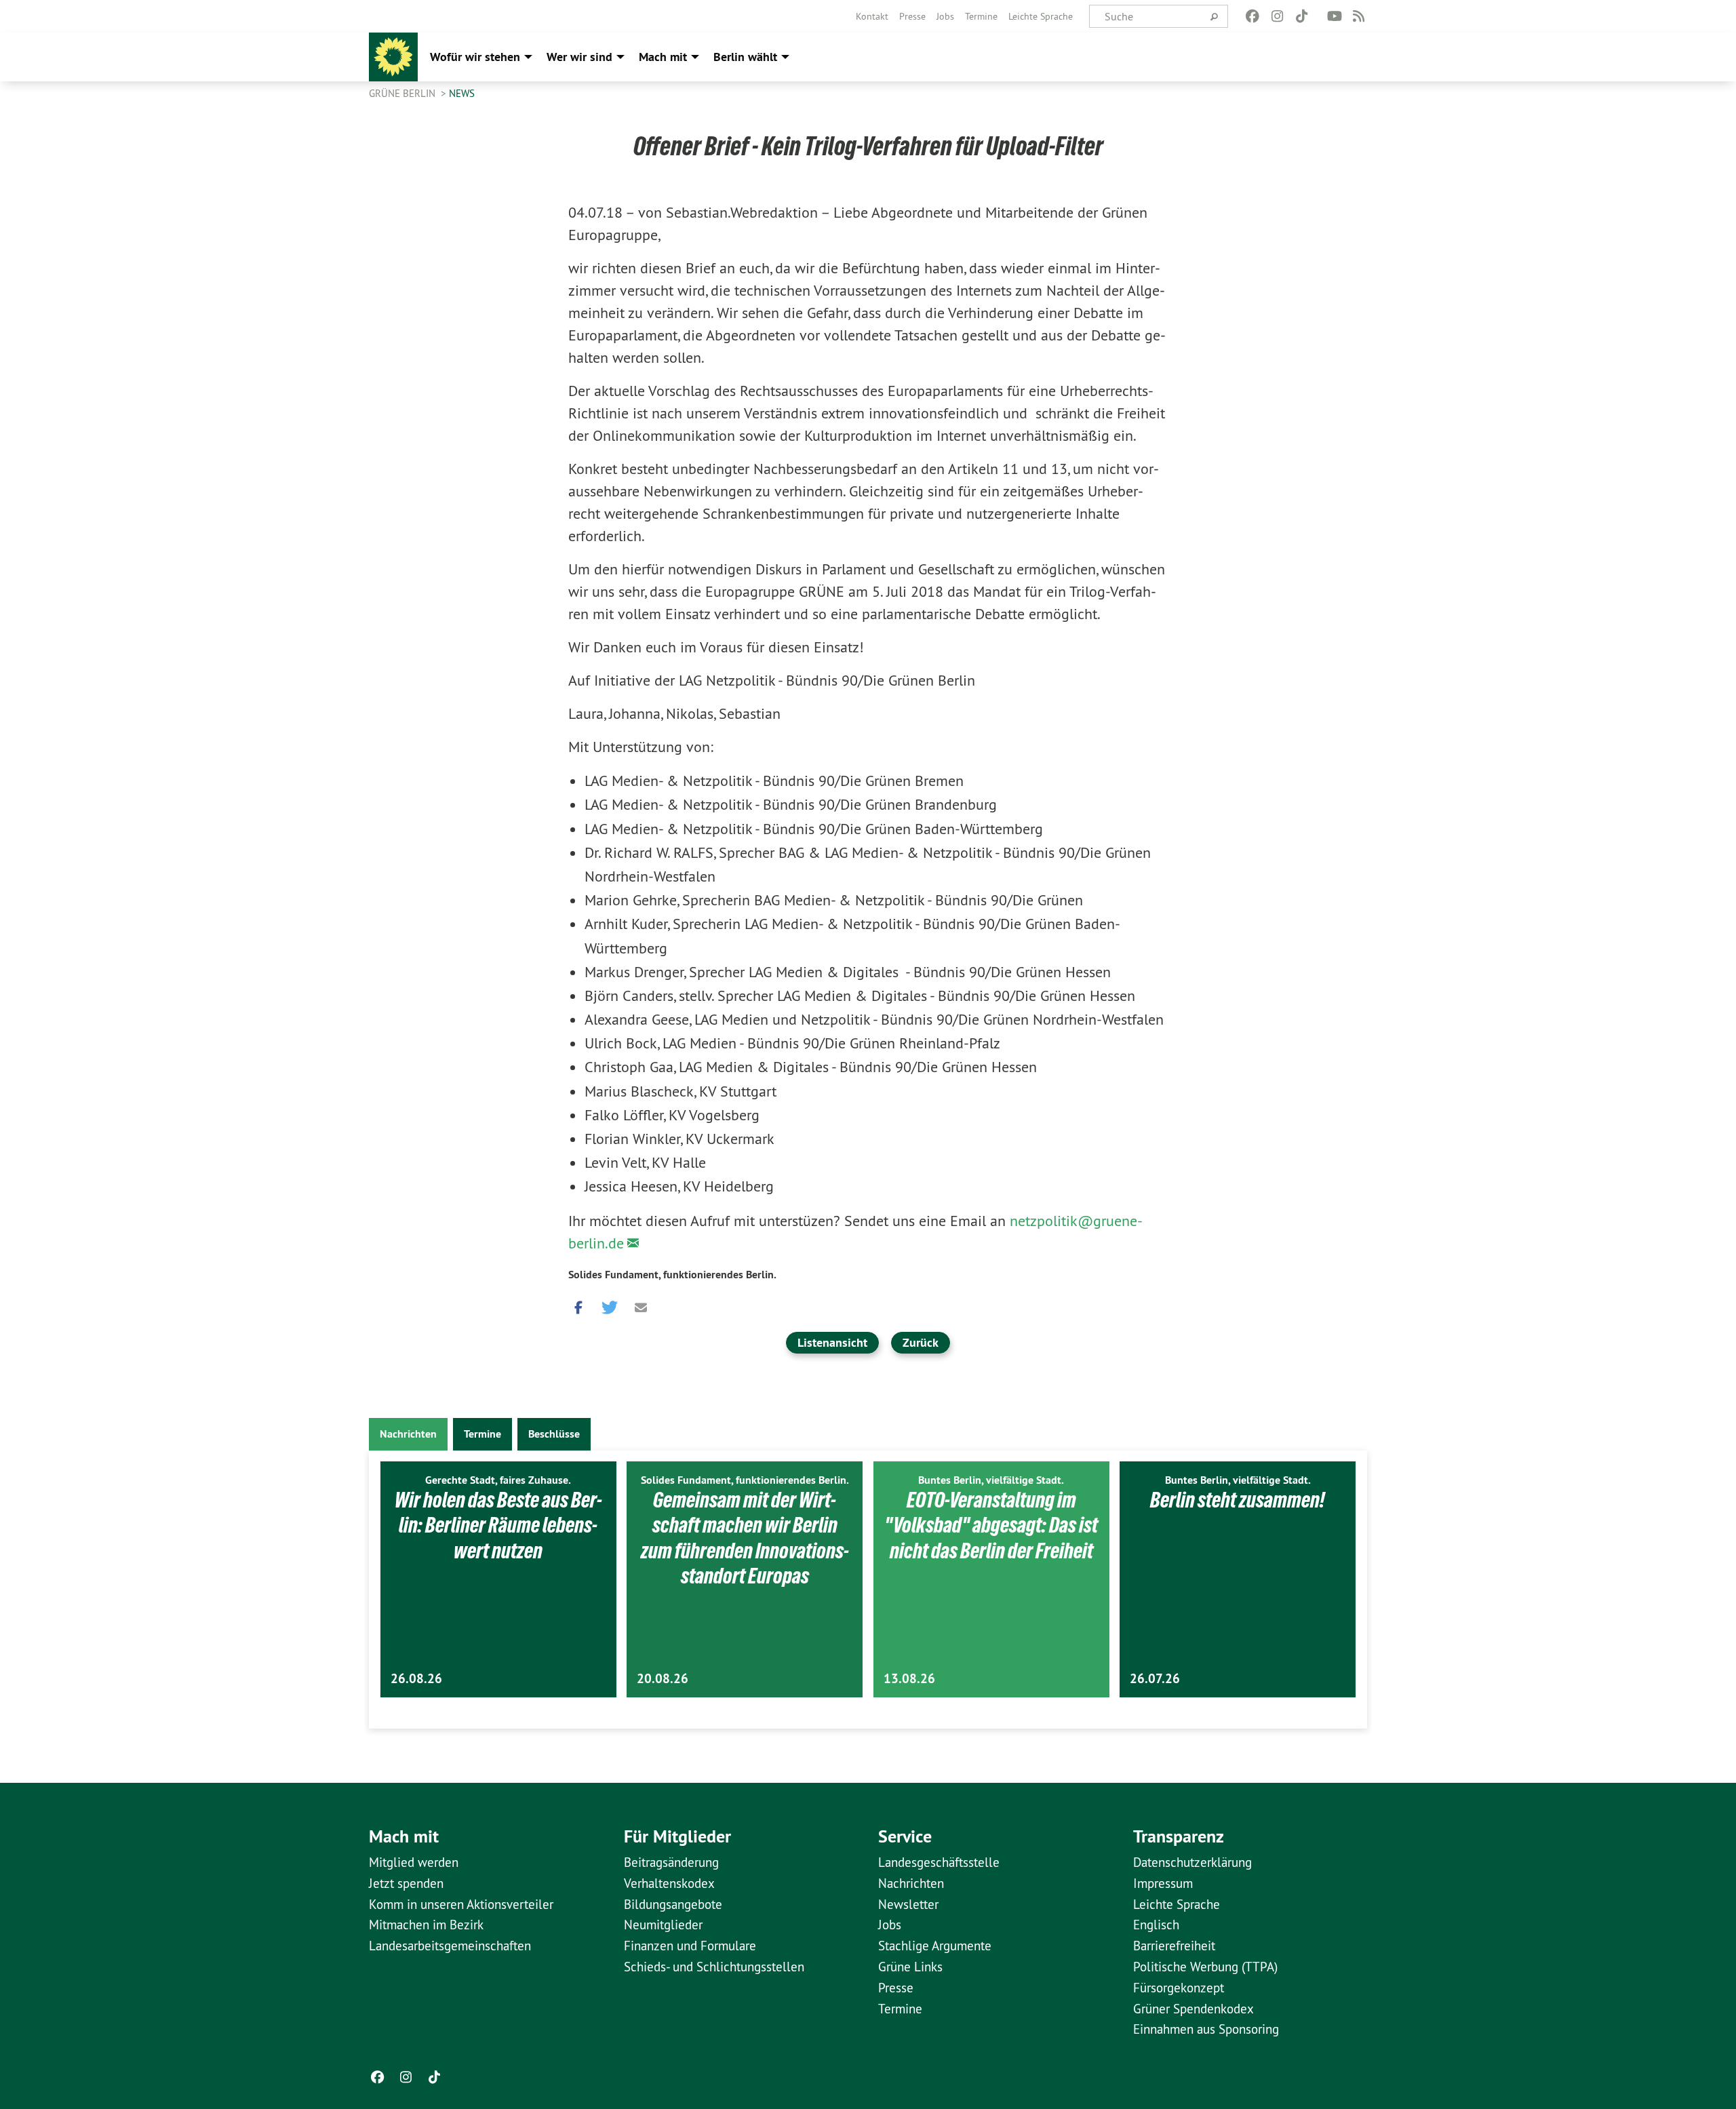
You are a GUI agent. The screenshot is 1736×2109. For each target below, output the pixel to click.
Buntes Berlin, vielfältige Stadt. (991, 1480)
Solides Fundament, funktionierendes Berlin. (672, 1275)
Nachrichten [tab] (408, 1434)
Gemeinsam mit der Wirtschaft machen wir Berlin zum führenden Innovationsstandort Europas (745, 1538)
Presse (912, 16)
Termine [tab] (482, 1434)
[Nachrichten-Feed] (1359, 16)
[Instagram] (1277, 16)
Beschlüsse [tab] (554, 1434)
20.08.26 (663, 1679)
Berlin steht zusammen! (1238, 1500)
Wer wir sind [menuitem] (579, 57)
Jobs (945, 16)
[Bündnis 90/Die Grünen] (393, 57)
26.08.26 (416, 1679)
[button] (578, 1305)
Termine (981, 16)
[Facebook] (1253, 16)
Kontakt (872, 16)
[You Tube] (1334, 16)
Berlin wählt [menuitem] (745, 57)
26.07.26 (1155, 1679)
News (462, 93)
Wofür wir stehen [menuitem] (475, 57)
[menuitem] (872, 16)
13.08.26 (909, 1679)
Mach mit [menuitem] (663, 57)
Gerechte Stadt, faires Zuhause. (498, 1480)
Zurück (921, 1342)
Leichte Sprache (1041, 16)
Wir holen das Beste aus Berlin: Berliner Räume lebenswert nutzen (498, 1525)
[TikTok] (1302, 16)
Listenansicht (832, 1342)
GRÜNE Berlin (403, 93)
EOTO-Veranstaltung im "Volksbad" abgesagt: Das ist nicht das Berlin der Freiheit (991, 1525)
